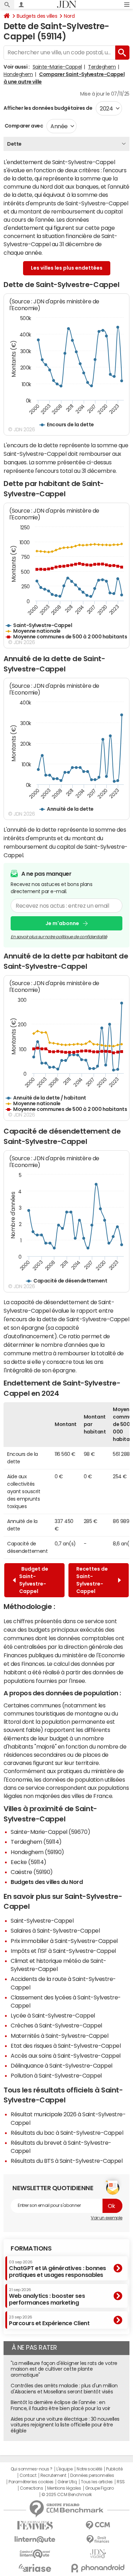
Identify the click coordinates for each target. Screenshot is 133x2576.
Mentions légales (64, 2488)
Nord (69, 16)
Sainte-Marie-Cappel (57, 67)
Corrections (32, 2488)
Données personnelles (92, 2475)
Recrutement (53, 2475)
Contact (28, 2475)
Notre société (89, 2469)
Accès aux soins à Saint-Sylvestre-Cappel (66, 2056)
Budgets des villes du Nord (47, 1882)
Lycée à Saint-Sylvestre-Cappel (53, 2015)
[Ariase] (35, 2568)
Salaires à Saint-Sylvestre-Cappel (55, 1930)
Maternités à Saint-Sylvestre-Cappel (59, 2036)
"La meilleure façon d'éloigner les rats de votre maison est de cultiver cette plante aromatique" (64, 2369)
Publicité (114, 2469)
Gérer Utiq (67, 2482)
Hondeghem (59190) (37, 1852)
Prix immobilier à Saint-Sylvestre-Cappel (64, 1941)
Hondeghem (18, 74)
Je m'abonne (62, 923)
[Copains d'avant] (35, 2554)
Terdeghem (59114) (36, 1842)
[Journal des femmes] (35, 2525)
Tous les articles (97, 2482)
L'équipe (64, 2469)
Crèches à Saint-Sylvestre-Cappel (56, 2025)
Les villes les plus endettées (67, 268)
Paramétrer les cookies (31, 2482)
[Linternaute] (35, 2540)
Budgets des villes (37, 16)
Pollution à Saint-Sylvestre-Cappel (56, 2075)
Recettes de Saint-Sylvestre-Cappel (92, 1580)
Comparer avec (23, 126)
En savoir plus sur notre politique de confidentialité (59, 937)
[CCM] (98, 2525)
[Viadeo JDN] (98, 2554)
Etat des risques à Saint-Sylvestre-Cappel (66, 2046)
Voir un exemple (107, 2218)
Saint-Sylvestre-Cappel (42, 1921)
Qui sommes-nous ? (32, 2469)
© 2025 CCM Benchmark (66, 2495)
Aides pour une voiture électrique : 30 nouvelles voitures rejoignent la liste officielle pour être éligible (65, 2425)
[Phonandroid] (98, 2568)
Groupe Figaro (99, 2488)
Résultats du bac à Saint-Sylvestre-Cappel (67, 2133)
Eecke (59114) (29, 1862)
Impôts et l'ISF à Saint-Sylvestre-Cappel (63, 1951)
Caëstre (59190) (32, 1872)
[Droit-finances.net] (98, 2540)
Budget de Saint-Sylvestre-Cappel (34, 1580)
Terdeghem (102, 67)
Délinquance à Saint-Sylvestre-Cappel (62, 2065)
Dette (14, 144)
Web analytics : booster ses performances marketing (47, 2297)
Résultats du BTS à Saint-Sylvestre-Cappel (66, 2161)
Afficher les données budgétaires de (48, 108)
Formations (31, 2248)
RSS (121, 2482)
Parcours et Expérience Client (49, 2321)
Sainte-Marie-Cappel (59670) (50, 1832)
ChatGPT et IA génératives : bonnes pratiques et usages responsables (57, 2269)
